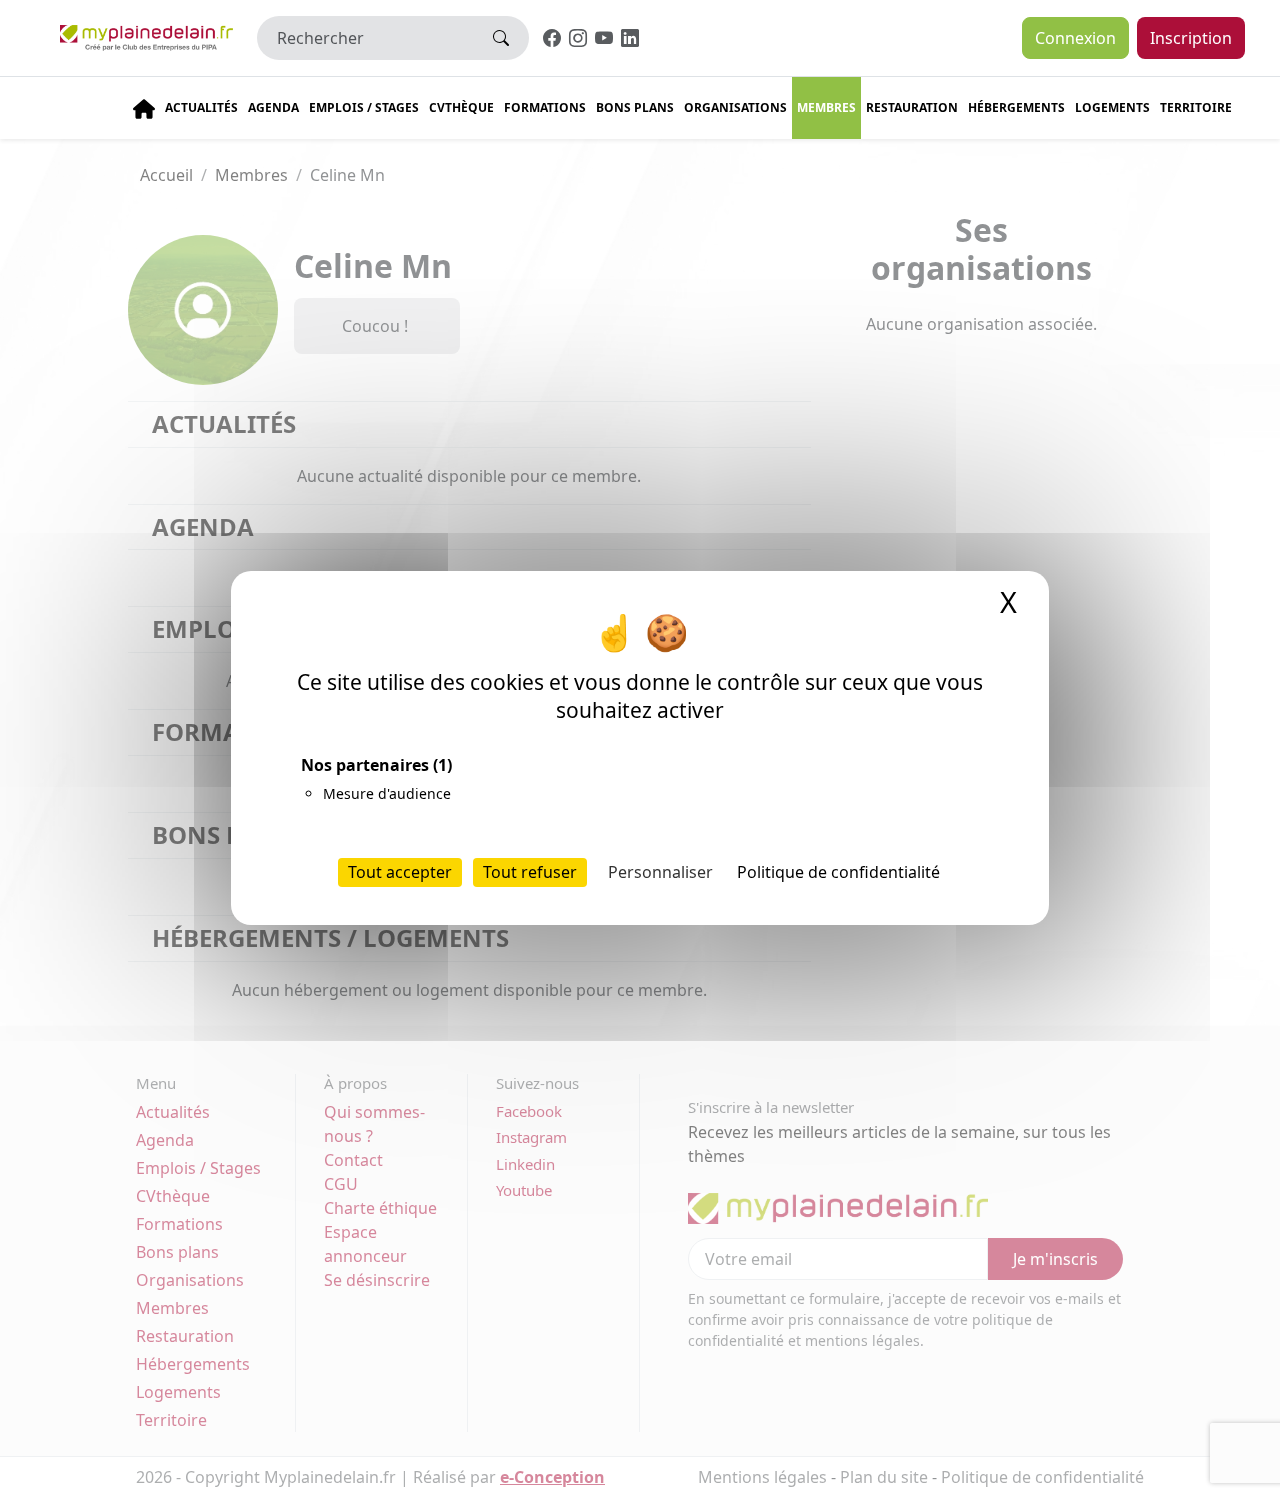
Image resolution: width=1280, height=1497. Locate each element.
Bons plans (635, 107)
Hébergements (1016, 107)
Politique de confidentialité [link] (838, 873)
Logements (1112, 107)
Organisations (735, 107)
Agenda (273, 107)
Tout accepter (400, 873)
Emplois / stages (364, 107)
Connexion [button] (1075, 38)
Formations (545, 107)
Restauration (912, 107)
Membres (826, 107)
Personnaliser (660, 873)
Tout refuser (530, 873)
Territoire (1196, 107)
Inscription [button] (1191, 38)
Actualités (201, 107)
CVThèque (461, 107)
